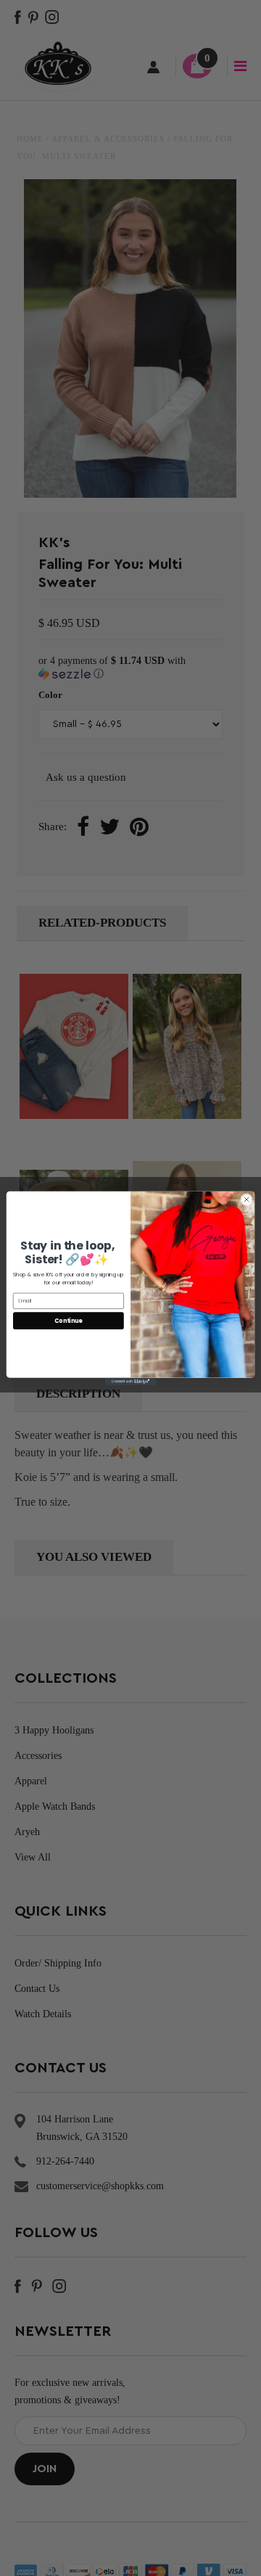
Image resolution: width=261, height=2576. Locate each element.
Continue (68, 1320)
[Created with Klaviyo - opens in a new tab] (130, 1381)
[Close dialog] (246, 1199)
